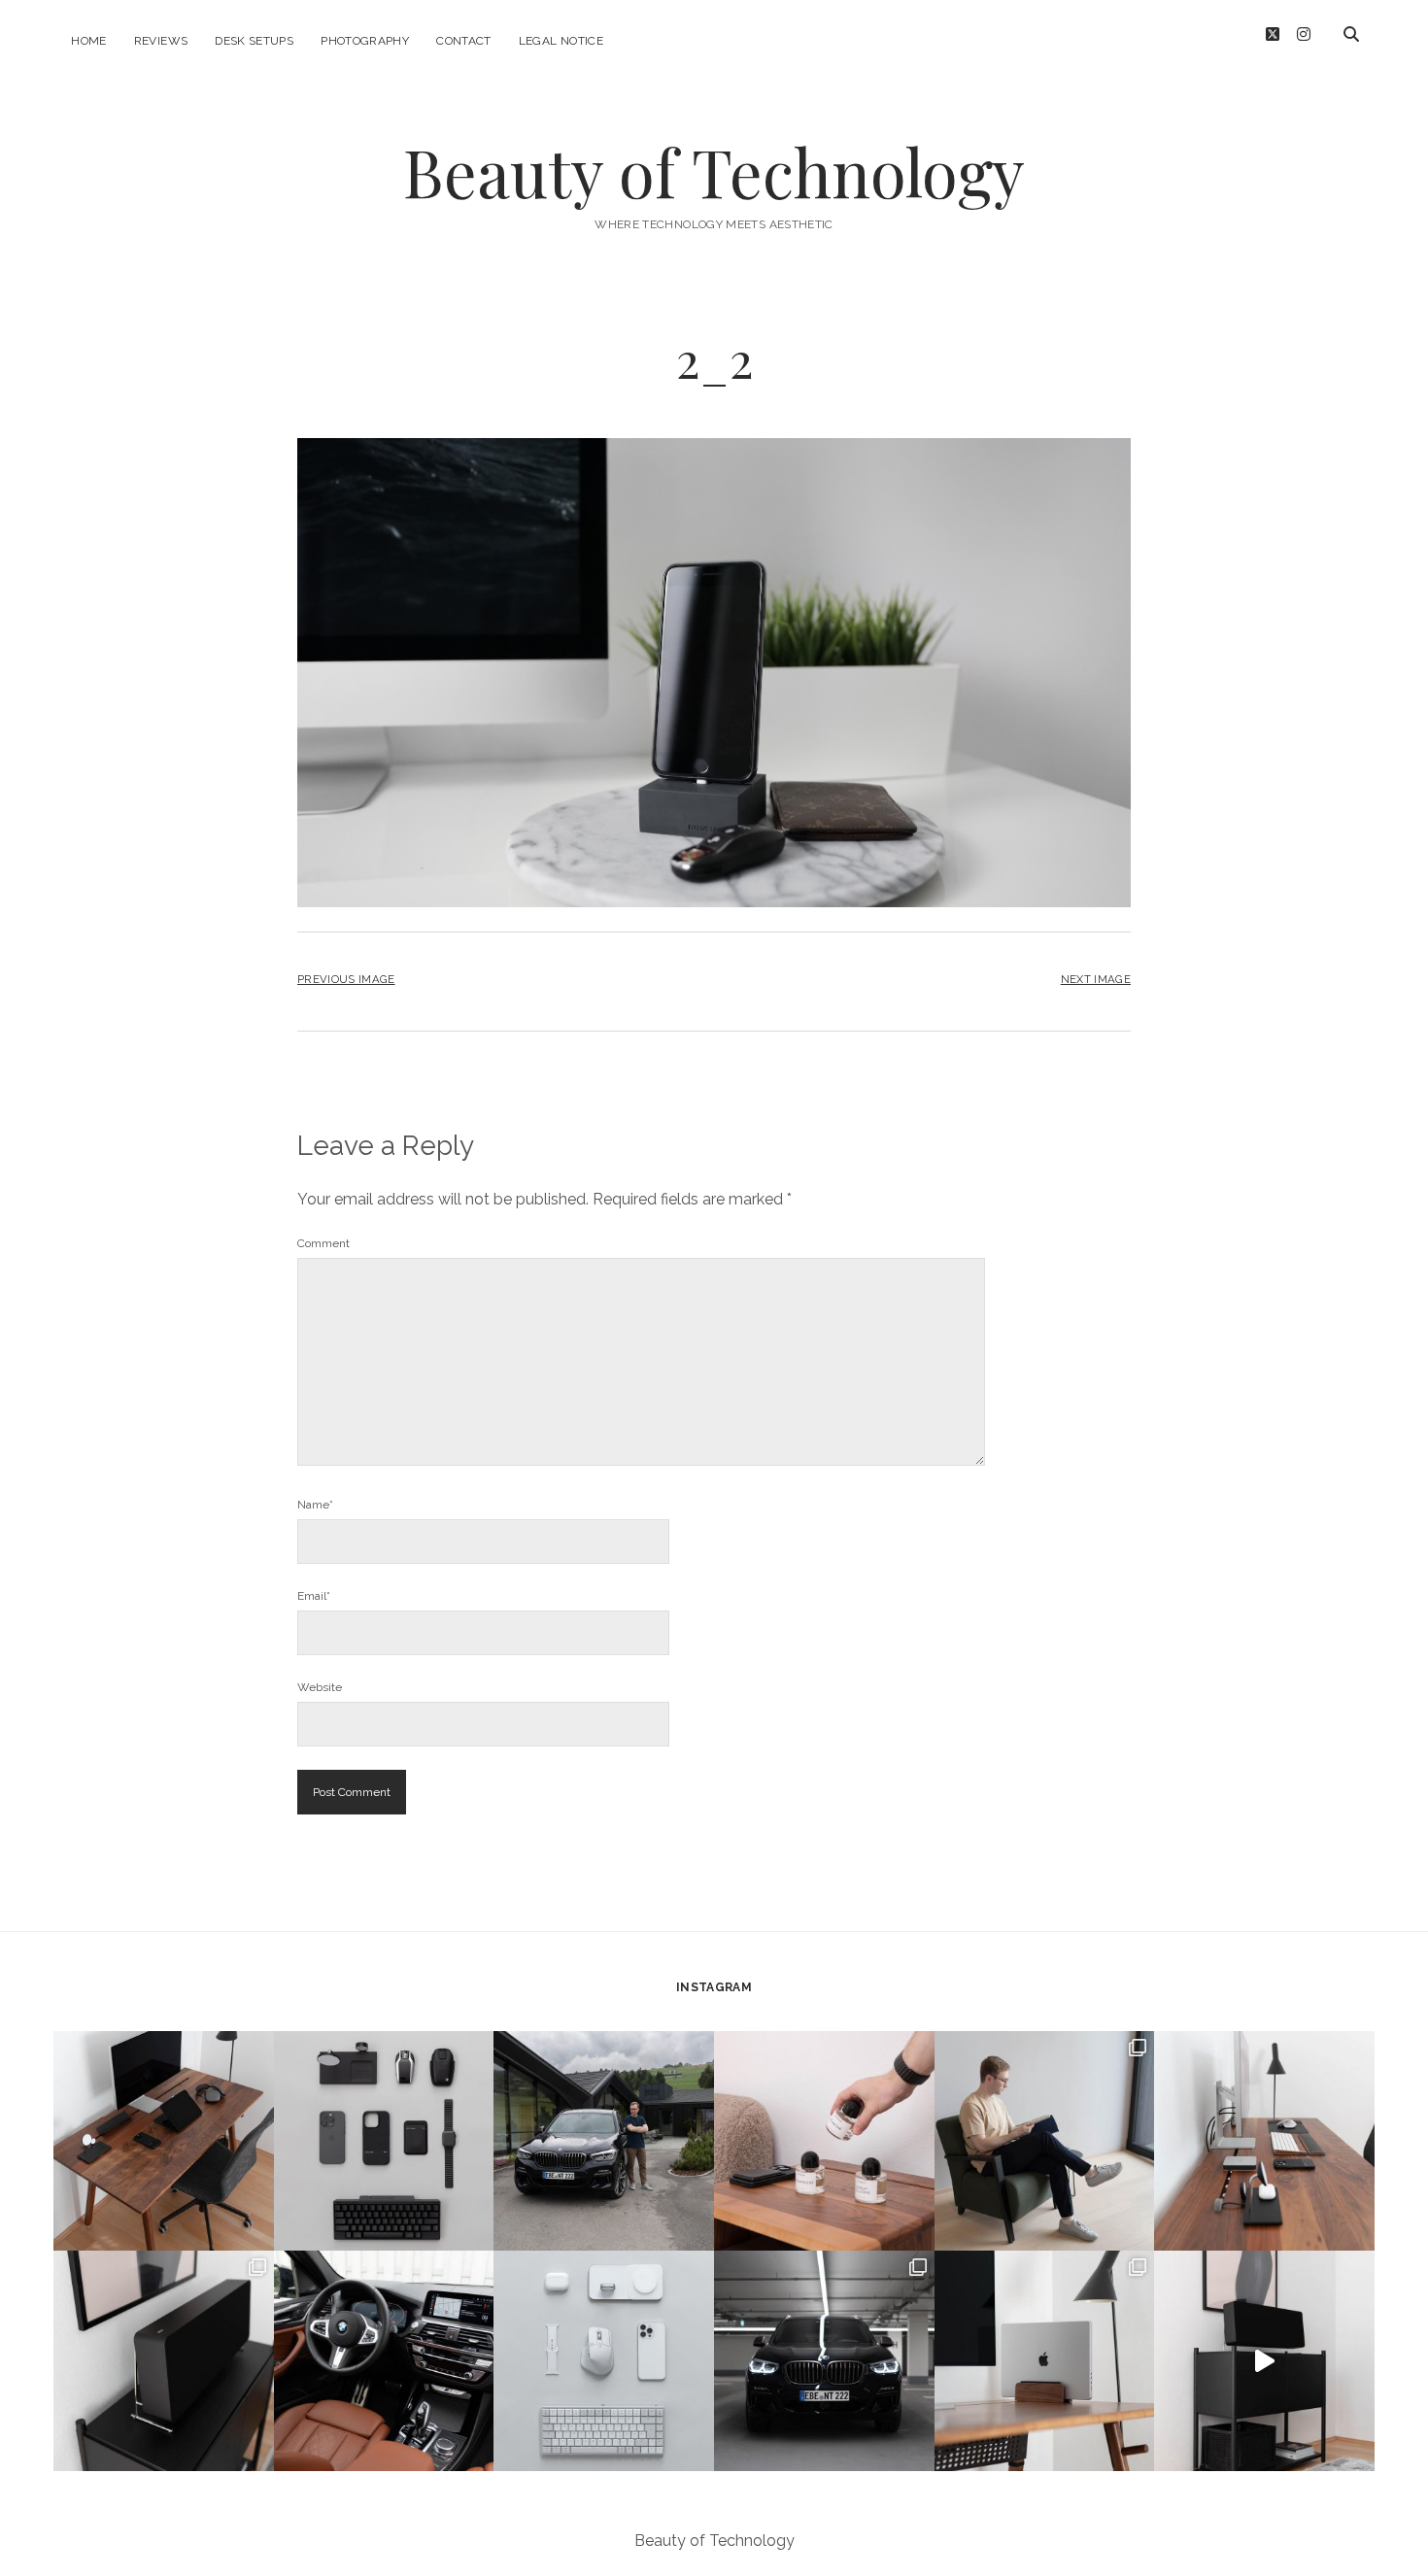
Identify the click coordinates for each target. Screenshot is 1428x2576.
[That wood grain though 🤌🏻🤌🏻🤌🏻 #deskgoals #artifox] (164, 2141)
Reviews (161, 41)
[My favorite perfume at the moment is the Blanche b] (824, 2141)
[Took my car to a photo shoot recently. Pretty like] (824, 2361)
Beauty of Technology (714, 171)
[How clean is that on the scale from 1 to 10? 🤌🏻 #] (1045, 2361)
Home (88, 41)
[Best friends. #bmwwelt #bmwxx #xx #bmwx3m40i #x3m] (604, 2141)
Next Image (1096, 979)
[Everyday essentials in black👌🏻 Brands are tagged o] (384, 2141)
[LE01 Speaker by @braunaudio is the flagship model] (164, 2361)
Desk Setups (254, 41)
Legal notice (561, 41)
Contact (464, 41)
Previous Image (346, 979)
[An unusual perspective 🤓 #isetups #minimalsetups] (1264, 2141)
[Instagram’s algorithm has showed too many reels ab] (1045, 2141)
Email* (314, 1596)
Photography (365, 41)
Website (320, 1687)
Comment (323, 1243)
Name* (315, 1505)
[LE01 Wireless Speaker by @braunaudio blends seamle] (1264, 2361)
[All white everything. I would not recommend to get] (604, 2361)
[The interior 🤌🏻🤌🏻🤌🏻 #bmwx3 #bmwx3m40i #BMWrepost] (384, 2361)
